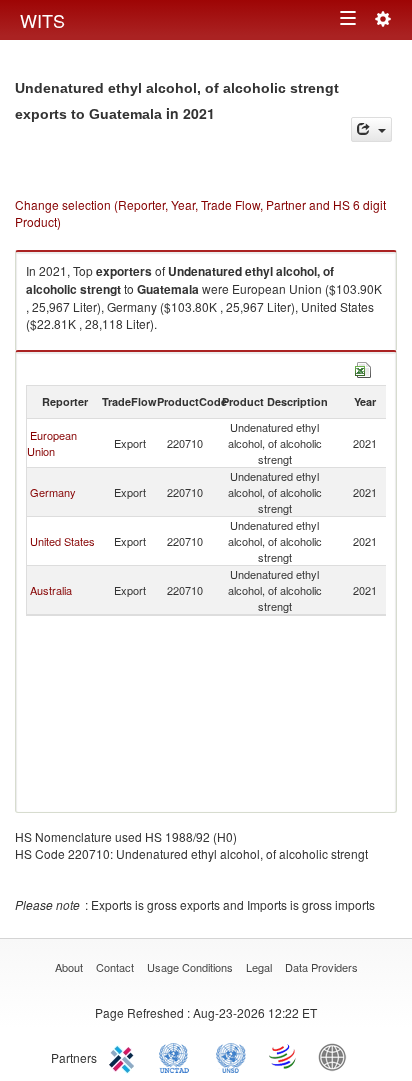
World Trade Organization (284, 1056)
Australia (51, 590)
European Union (52, 443)
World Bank (337, 1056)
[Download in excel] (363, 367)
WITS (42, 20)
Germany (53, 492)
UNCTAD (178, 1056)
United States (62, 541)
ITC (125, 1056)
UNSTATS (231, 1056)
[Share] (371, 129)
